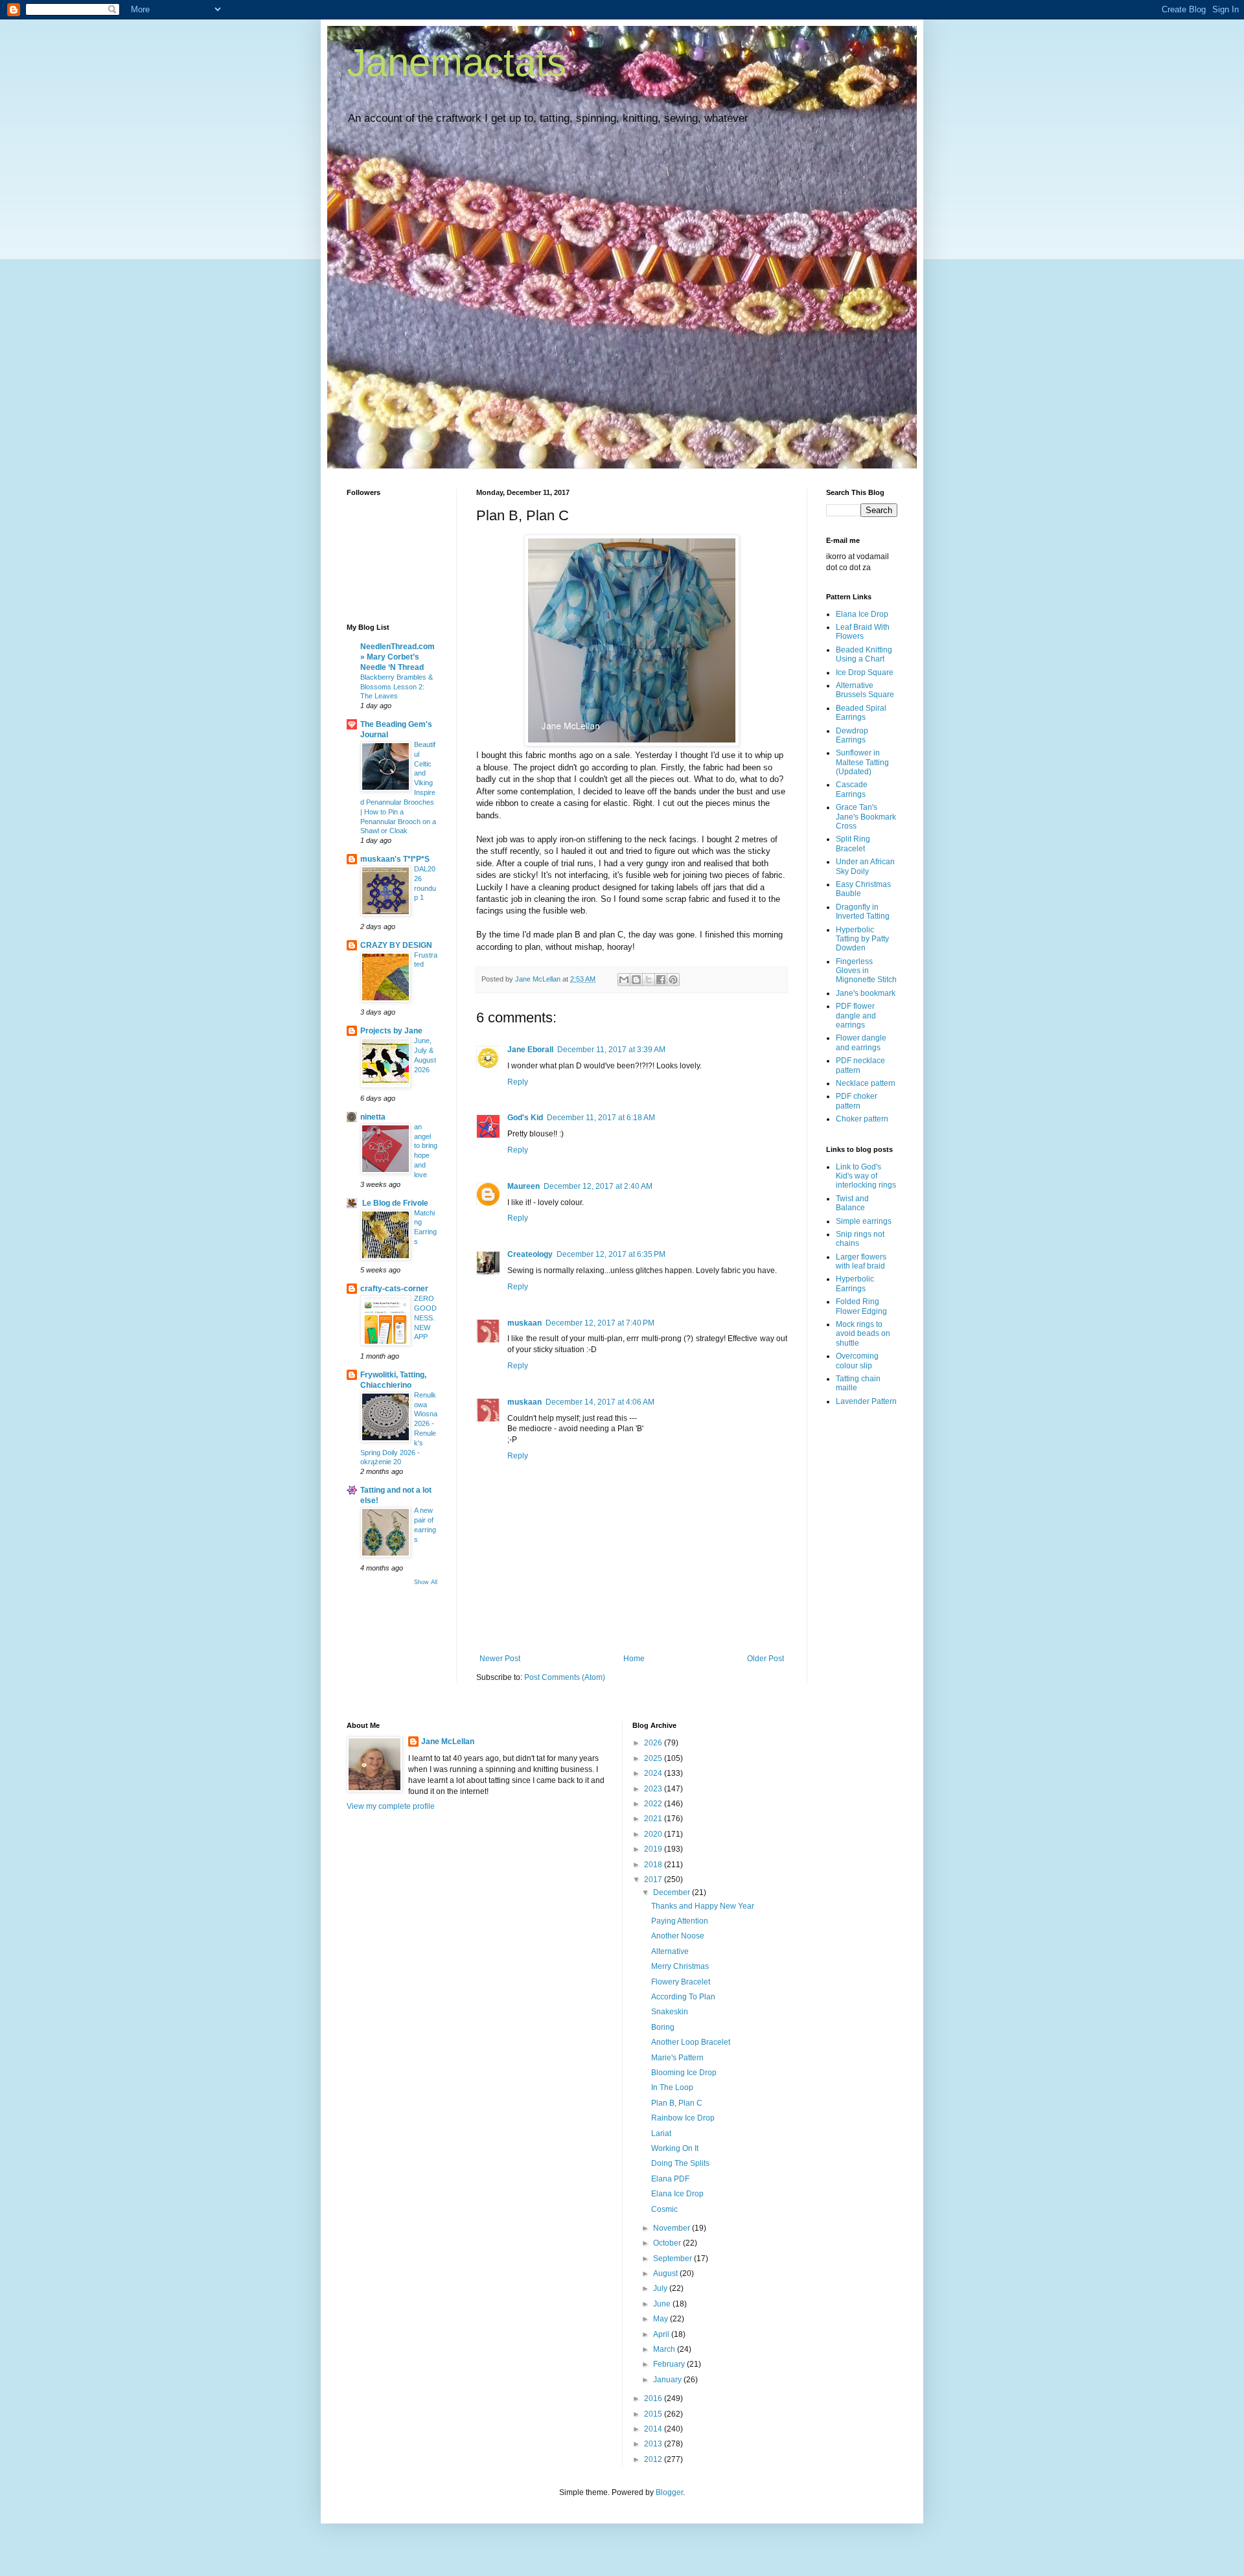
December (673, 1892)
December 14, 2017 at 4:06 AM (600, 1402)
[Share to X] (649, 980)
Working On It (675, 2148)
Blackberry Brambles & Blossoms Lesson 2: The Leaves (397, 687)
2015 (654, 2414)
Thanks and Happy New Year (703, 1906)
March (665, 2349)
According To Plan (683, 1997)
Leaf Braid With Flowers (863, 632)
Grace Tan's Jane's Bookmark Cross (866, 817)
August (666, 2273)
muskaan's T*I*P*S (395, 859)
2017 (654, 1880)
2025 (654, 1758)
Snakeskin (670, 2012)
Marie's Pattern (677, 2058)
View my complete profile (391, 1806)
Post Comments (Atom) (565, 1677)
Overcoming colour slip (857, 1361)
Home (634, 1659)
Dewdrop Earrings (852, 735)
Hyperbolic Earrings (855, 1283)
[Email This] (624, 980)
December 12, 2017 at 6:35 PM (611, 1254)
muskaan (524, 1323)
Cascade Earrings (852, 789)
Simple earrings (864, 1221)
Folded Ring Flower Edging (861, 1306)
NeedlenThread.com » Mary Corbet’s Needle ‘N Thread (397, 657)
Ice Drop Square (865, 673)
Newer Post (500, 1659)
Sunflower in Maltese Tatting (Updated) (862, 762)
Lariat (661, 2133)
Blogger (669, 2492)
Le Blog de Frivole (394, 1203)
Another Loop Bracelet (691, 2042)
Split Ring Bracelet (853, 844)
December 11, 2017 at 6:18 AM (601, 1118)
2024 (654, 1773)
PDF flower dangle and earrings (856, 1016)
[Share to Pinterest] (673, 980)
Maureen (524, 1186)
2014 (654, 2429)
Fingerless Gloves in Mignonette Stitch (866, 971)
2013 (654, 2444)
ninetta (373, 1117)
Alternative (670, 1951)
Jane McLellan (448, 1742)
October (668, 2243)
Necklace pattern (866, 1083)
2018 (654, 1865)
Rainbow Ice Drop (683, 2118)
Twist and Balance (852, 1203)
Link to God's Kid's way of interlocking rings (866, 1176)
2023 (654, 1789)
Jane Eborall (530, 1050)
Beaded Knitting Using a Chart (864, 654)
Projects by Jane (391, 1031)
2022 (654, 1804)
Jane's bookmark (866, 993)
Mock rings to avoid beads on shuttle (863, 1334)
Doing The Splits (680, 2163)
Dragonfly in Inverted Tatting (863, 912)
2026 (654, 1743)
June (663, 2304)
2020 (654, 1834)
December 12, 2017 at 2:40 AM (598, 1186)
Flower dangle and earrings (861, 1042)
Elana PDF (670, 2179)
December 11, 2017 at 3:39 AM (611, 1050)
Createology (530, 1254)
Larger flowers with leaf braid (861, 1261)
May (662, 2319)
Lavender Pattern (866, 1401)
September (674, 2259)
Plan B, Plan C (677, 2103)
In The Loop (672, 2087)
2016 (654, 2398)
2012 (654, 2459)
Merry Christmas (680, 1966)
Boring (663, 2027)
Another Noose (678, 1936)
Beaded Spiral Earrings (861, 713)
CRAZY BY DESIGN (396, 945)
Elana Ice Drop (862, 614)
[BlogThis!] (636, 980)
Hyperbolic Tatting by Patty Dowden (862, 939)
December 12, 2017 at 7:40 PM (600, 1323)
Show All (426, 1582)
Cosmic (664, 2209)
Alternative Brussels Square (865, 690)
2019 (654, 1849)
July (661, 2288)
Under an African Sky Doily (865, 866)
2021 (654, 1819)
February (670, 2364)
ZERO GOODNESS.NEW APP (425, 1317)
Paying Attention (680, 1921)
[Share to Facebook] (661, 980)
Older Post (766, 1659)
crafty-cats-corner (394, 1289)
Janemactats (456, 63)
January (668, 2380)
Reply (518, 1082)
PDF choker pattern (857, 1101)
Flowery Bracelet (681, 1982)
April (662, 2334)
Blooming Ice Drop (684, 2073)
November (673, 2228)
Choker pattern (862, 1119)
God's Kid (525, 1118)
